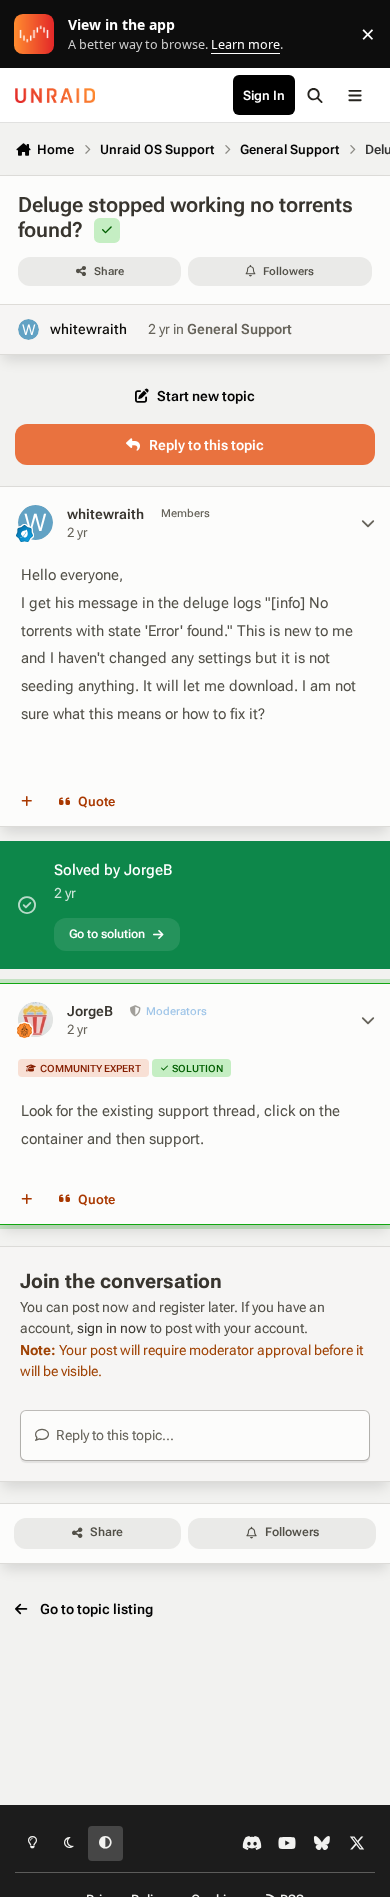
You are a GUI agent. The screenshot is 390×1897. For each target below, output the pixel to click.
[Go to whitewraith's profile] (28, 329)
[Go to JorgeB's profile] (35, 1019)
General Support (239, 329)
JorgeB (90, 1011)
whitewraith (88, 329)
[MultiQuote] (27, 802)
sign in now (112, 1328)
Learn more (38, 34)
